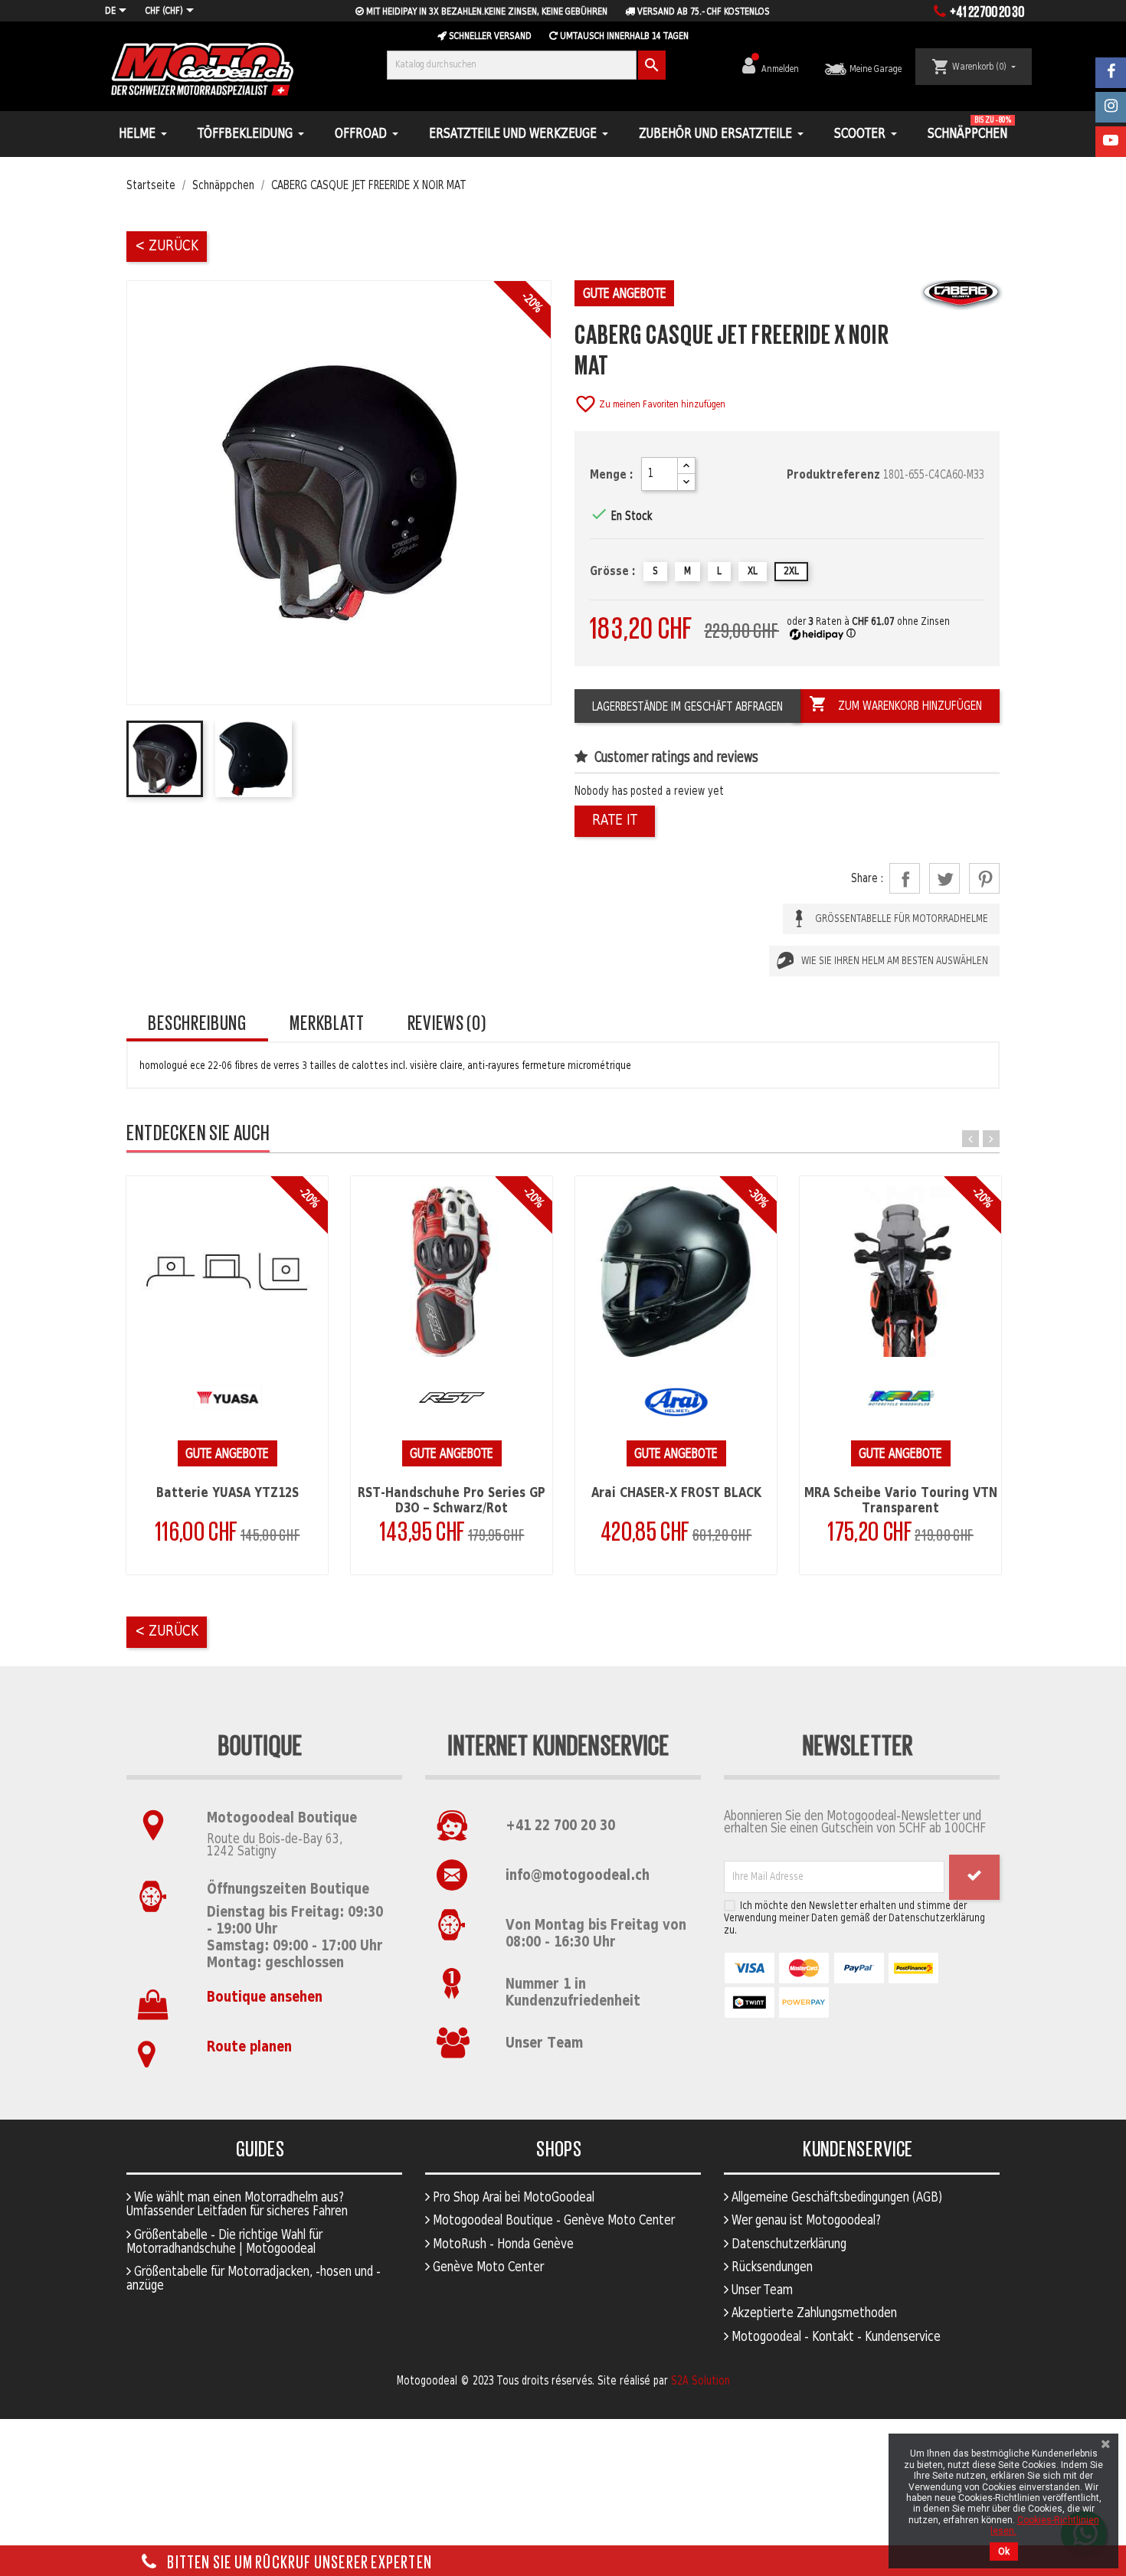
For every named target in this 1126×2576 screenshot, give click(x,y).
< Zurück (167, 246)
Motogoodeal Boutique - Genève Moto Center (552, 2221)
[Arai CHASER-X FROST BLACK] (676, 1272)
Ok (1004, 2551)
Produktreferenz (833, 475)
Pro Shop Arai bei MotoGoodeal (512, 2198)
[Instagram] (1111, 107)
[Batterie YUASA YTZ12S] (227, 1272)
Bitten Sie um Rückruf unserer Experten (298, 2561)
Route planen (249, 2047)
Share (905, 878)
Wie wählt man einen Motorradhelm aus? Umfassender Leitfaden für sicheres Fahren (237, 2205)
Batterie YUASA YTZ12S (227, 1493)
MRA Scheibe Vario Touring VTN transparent (901, 1501)
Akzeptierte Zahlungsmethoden (813, 2313)
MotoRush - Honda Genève (502, 2244)
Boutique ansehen (265, 1997)
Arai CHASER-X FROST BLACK (676, 1493)
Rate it (615, 821)
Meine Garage (874, 69)
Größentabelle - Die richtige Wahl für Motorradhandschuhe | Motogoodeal (224, 2242)
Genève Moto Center (487, 2267)
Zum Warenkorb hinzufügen (895, 704)
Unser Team (544, 2043)
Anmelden (781, 69)
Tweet (944, 878)
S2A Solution (700, 2381)
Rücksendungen (771, 2267)
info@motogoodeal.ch (578, 1876)
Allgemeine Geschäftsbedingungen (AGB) (835, 2198)
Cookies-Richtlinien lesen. (1045, 2525)
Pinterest (984, 878)
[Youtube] (1111, 142)
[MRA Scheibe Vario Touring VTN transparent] (900, 1272)
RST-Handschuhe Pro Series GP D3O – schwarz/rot (452, 1501)
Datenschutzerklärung (787, 2244)
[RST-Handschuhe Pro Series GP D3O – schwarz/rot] (452, 1272)
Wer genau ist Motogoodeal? (805, 2221)
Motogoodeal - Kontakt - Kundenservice (835, 2337)
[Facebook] (1111, 73)
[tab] (197, 1023)
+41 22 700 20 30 (560, 1826)
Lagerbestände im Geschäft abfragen (687, 707)
